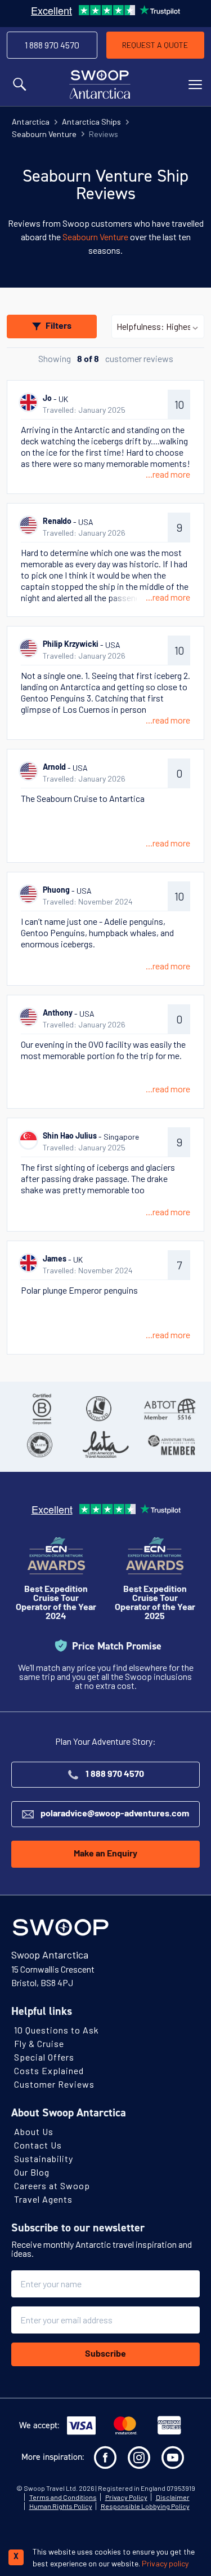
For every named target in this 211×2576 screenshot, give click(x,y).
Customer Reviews (54, 2084)
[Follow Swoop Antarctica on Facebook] (105, 2458)
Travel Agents (43, 2199)
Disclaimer (173, 2497)
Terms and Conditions (63, 2497)
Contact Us (38, 2145)
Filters (59, 327)
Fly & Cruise (39, 2043)
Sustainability (44, 2158)
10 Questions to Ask (57, 2030)
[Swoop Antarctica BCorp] (42, 1409)
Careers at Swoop (52, 2185)
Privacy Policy (126, 2497)
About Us (34, 2131)
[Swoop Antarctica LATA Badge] (105, 1445)
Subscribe (105, 2354)
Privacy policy (165, 2563)
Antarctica (31, 122)
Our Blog (32, 2172)
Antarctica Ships (91, 122)
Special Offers (44, 2057)
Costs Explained (49, 2070)
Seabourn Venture (44, 134)
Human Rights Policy (61, 2506)
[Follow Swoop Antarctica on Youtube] (173, 2458)
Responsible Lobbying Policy (145, 2506)
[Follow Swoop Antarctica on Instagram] (139, 2458)
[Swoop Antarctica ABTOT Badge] (169, 1409)
